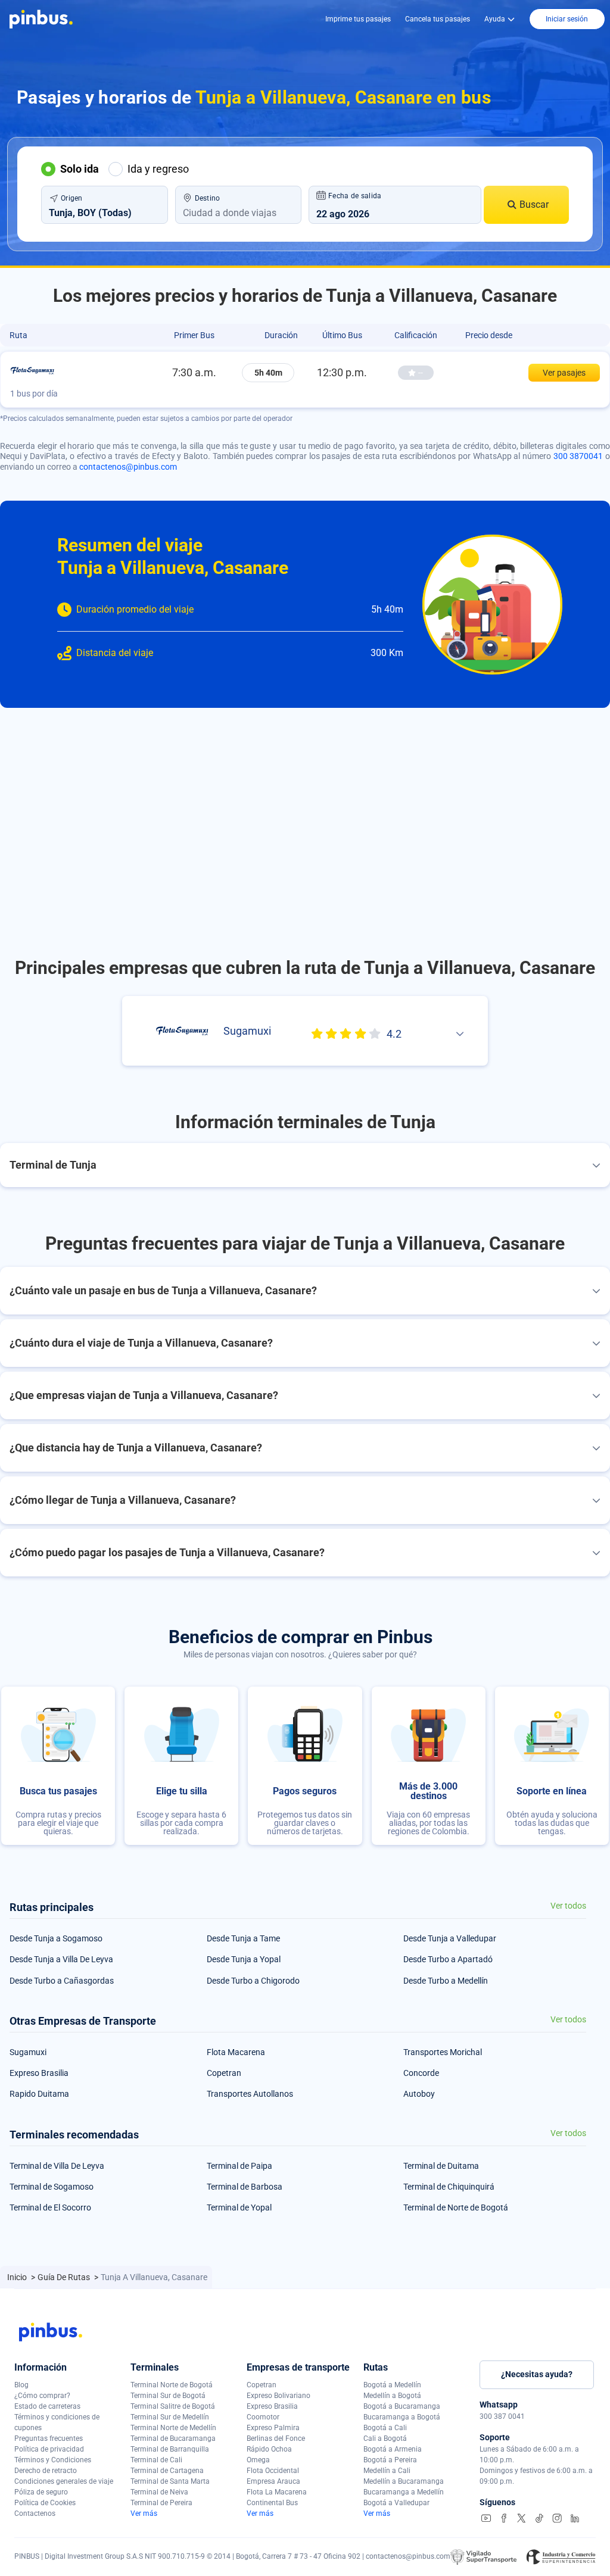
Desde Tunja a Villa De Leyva (61, 1959)
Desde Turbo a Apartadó (448, 1959)
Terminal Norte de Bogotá (172, 2385)
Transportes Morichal (443, 2052)
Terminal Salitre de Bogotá (173, 2406)
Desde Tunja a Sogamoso (56, 1938)
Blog (21, 2385)
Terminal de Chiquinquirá (449, 2187)
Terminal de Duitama (441, 2166)
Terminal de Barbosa (245, 2187)
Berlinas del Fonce (276, 2438)
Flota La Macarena (277, 2492)
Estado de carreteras (47, 2406)
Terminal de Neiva (159, 2492)
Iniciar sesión (567, 19)
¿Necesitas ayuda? (537, 2374)
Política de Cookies (45, 2503)
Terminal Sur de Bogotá (168, 2396)
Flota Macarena (236, 2052)
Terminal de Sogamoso (52, 2187)
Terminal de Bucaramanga (173, 2438)
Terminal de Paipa (239, 2166)
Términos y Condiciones (53, 2460)
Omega (258, 2460)
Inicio (18, 2277)
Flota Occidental (273, 2471)
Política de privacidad (49, 2449)
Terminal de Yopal (239, 2207)
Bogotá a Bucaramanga (402, 2406)
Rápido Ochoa (269, 2449)
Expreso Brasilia (39, 2073)
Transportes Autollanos (250, 2094)
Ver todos (568, 1906)
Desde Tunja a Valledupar (450, 1938)
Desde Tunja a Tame (243, 1938)
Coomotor (263, 2417)
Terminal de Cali (156, 2460)
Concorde (421, 2073)
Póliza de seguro (41, 2492)
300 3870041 (578, 456)
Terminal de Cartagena (167, 2471)
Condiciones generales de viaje (64, 2481)
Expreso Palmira (273, 2428)
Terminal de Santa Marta (170, 2481)
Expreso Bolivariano (278, 2396)
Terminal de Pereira (161, 2503)
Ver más (144, 2513)
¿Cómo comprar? (42, 2396)
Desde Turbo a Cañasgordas (62, 1981)
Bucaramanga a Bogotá (402, 2417)
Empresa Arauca (273, 2481)
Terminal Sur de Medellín (170, 2417)
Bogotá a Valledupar (396, 2503)
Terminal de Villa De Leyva (57, 2166)
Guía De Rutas (65, 2277)
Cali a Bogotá (385, 2438)
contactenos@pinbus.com (128, 467)
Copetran (224, 2073)
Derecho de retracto (46, 2471)
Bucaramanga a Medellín (404, 2492)
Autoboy (419, 2094)
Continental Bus (272, 2503)
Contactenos (35, 2513)
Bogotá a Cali (385, 2428)
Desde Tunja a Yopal (244, 1959)
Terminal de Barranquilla (170, 2449)
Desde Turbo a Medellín (446, 1981)
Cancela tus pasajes (438, 19)
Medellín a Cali (387, 2471)
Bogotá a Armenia (393, 2449)
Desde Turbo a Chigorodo (253, 1981)
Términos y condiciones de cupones (57, 2422)
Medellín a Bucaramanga (404, 2481)
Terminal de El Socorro (50, 2207)
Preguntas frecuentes (49, 2438)
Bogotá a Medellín (392, 2385)
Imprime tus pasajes (358, 19)
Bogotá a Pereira (390, 2460)
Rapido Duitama (39, 2094)
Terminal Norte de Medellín (173, 2428)
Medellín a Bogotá (392, 2396)
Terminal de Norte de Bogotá (456, 2207)
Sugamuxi (28, 2052)
